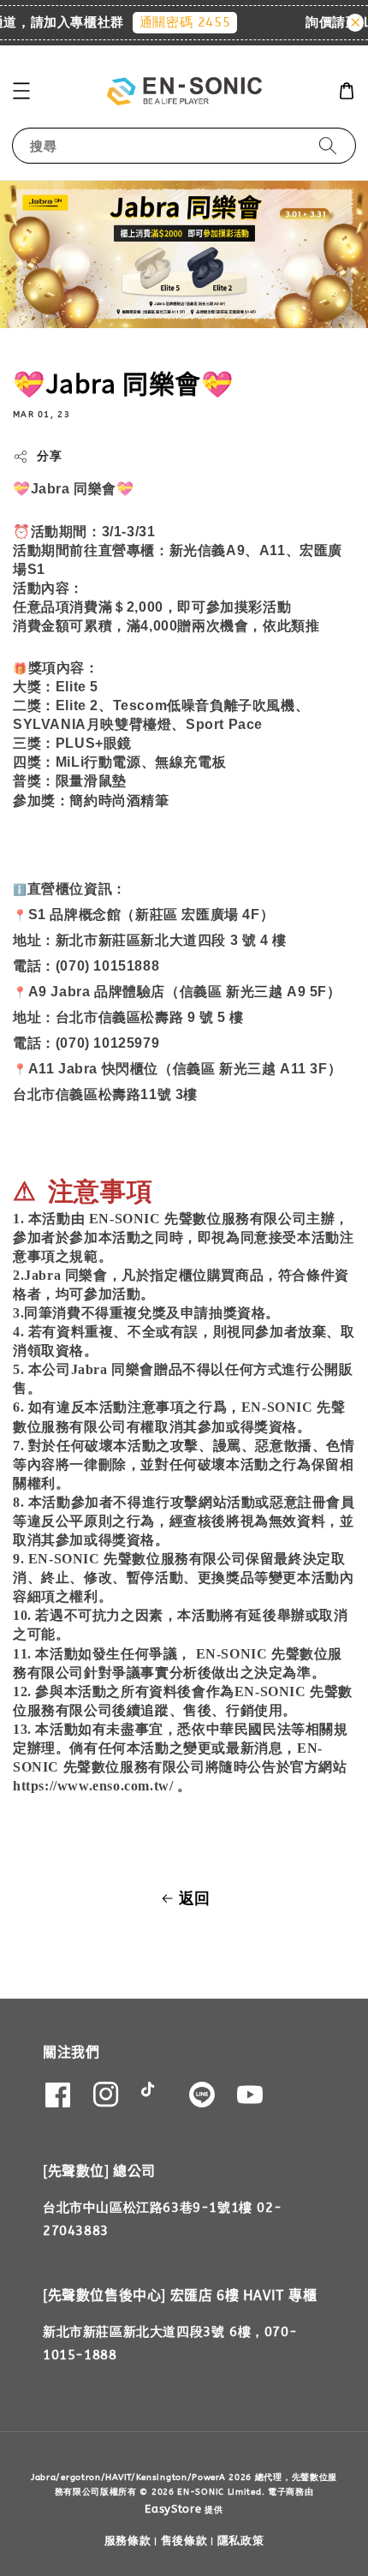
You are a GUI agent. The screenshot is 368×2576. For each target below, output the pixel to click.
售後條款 (184, 2540)
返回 (195, 1898)
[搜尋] (328, 145)
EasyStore (173, 2509)
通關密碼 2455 (175, 22)
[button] (21, 91)
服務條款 (128, 2540)
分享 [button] (49, 456)
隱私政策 (241, 2540)
